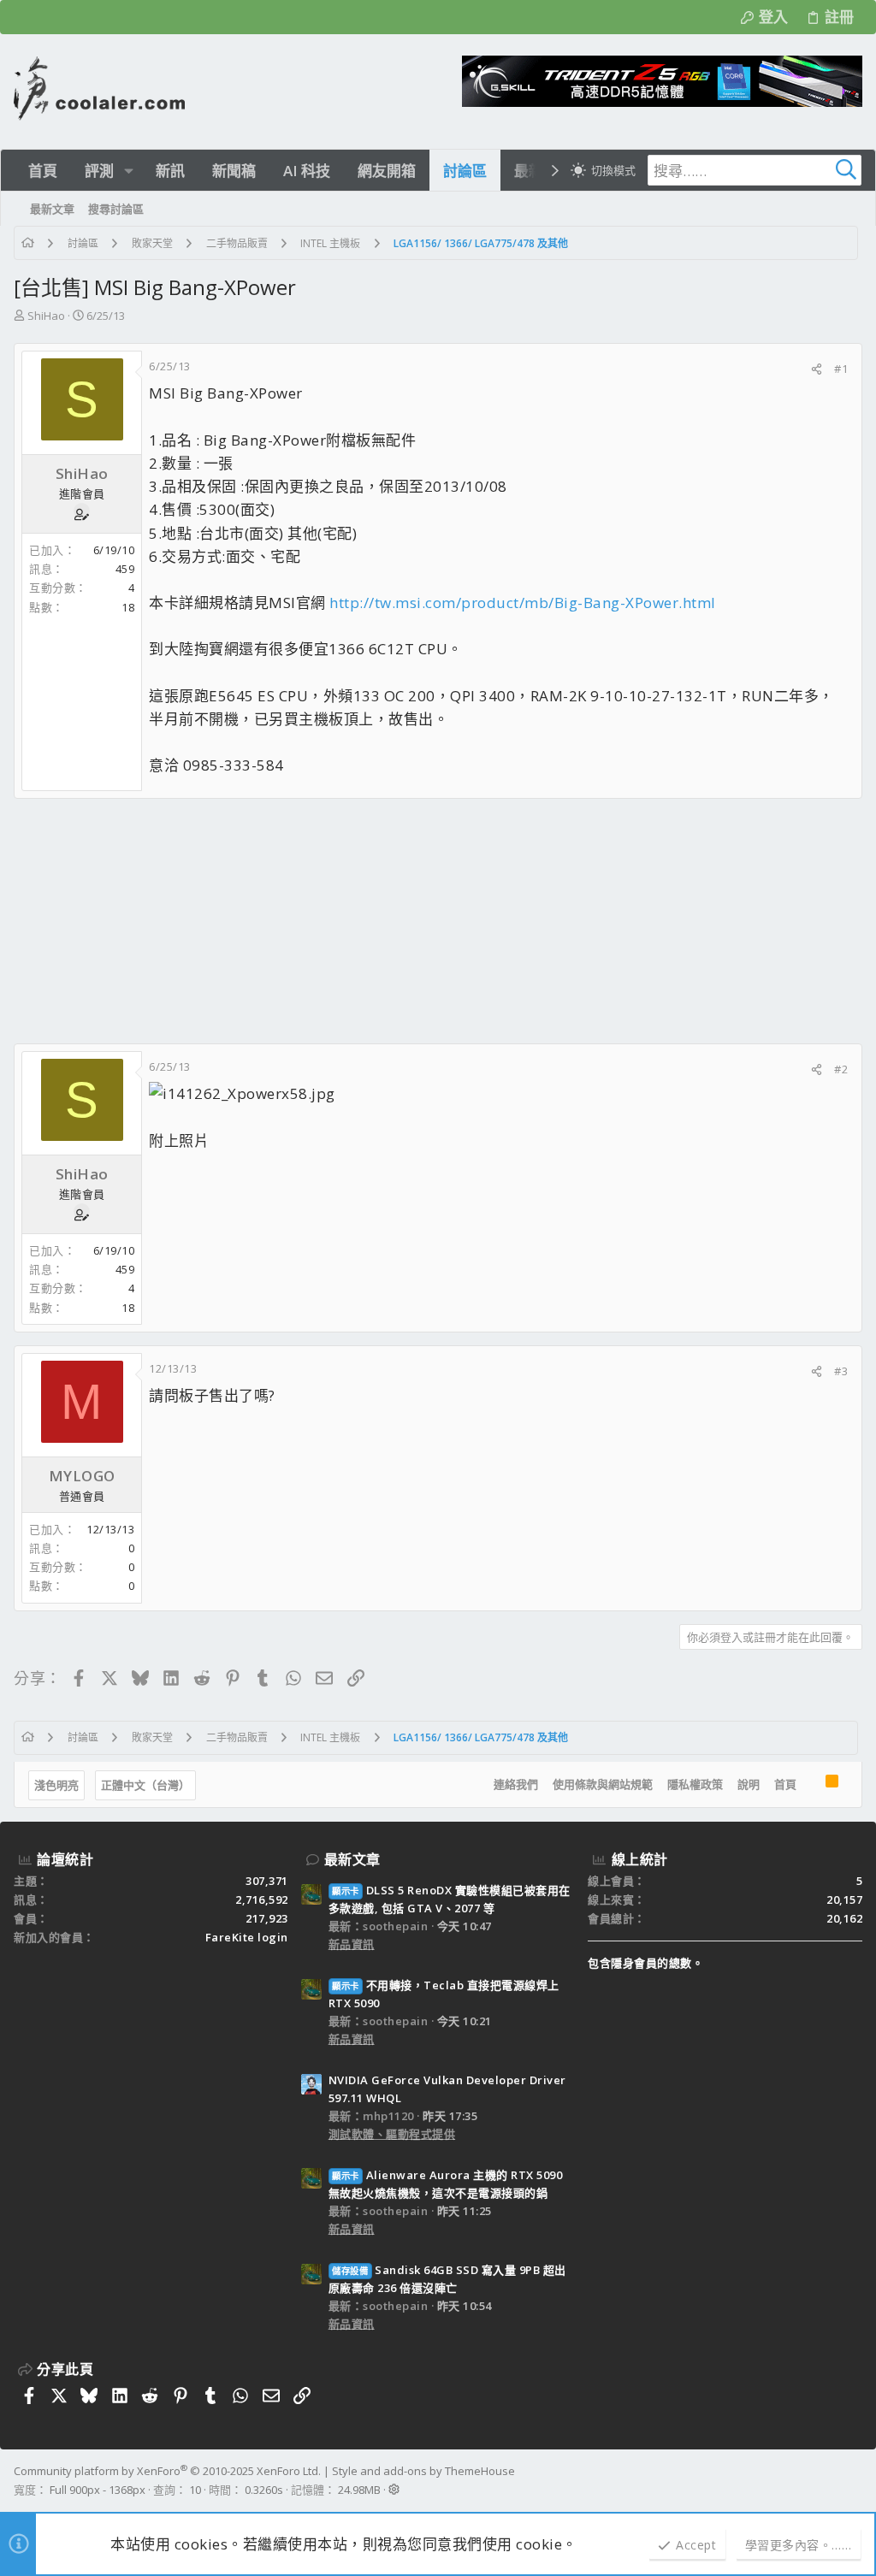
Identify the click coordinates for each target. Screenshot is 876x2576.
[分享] (817, 369)
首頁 (785, 1784)
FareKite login (247, 1937)
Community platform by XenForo (167, 2471)
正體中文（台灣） (145, 1785)
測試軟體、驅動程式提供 (392, 2134)
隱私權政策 (695, 1784)
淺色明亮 (56, 1785)
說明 (749, 1784)
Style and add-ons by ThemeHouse (423, 2471)
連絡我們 (516, 1784)
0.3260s (264, 2490)
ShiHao (46, 316)
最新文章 (352, 1859)
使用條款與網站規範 (603, 1784)
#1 (841, 369)
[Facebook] (855, 2480)
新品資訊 (352, 1944)
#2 (841, 1069)
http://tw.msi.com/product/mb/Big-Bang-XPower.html (523, 603)
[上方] (811, 1785)
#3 (841, 1371)
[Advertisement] (438, 921)
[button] (129, 171)
